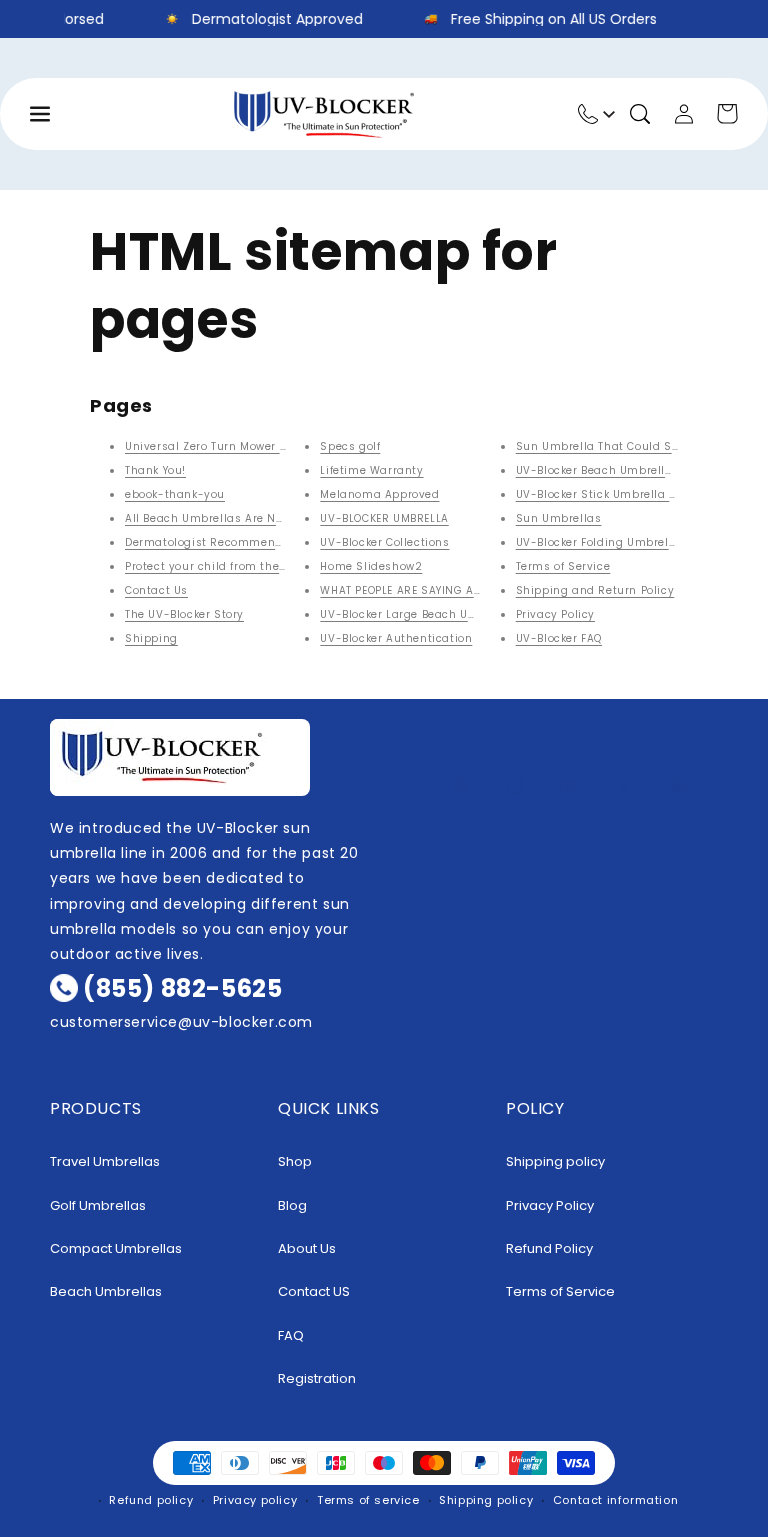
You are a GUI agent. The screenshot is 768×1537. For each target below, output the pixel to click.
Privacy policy (255, 1500)
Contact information (615, 1500)
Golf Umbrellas (98, 1205)
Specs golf (350, 446)
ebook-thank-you (175, 494)
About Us (307, 1248)
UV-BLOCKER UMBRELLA (384, 518)
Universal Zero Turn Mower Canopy (224, 446)
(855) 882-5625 (182, 988)
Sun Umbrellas (559, 518)
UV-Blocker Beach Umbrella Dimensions (630, 470)
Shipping (151, 638)
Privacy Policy (555, 614)
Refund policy (151, 1500)
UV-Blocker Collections (384, 542)
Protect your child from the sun (215, 566)
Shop (295, 1161)
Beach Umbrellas (106, 1291)
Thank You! (155, 470)
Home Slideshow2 (371, 566)
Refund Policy (549, 1248)
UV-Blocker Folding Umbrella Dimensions (634, 542)
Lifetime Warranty (371, 470)
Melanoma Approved (379, 494)
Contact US (314, 1291)
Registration (317, 1378)
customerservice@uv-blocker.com (181, 1022)
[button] (640, 114)
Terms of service (368, 1500)
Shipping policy (555, 1161)
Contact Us (156, 590)
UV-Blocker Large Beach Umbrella (416, 614)
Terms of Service (563, 566)
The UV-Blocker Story (184, 614)
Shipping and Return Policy (595, 590)
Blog (292, 1205)
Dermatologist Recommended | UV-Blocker (247, 542)
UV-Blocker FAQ (559, 638)
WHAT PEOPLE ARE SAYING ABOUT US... (423, 590)
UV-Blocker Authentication (396, 638)
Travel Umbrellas (105, 1161)
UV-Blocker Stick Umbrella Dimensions (627, 494)
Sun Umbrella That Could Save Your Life (630, 446)
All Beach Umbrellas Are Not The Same (236, 518)
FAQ (291, 1335)
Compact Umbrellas (116, 1248)
